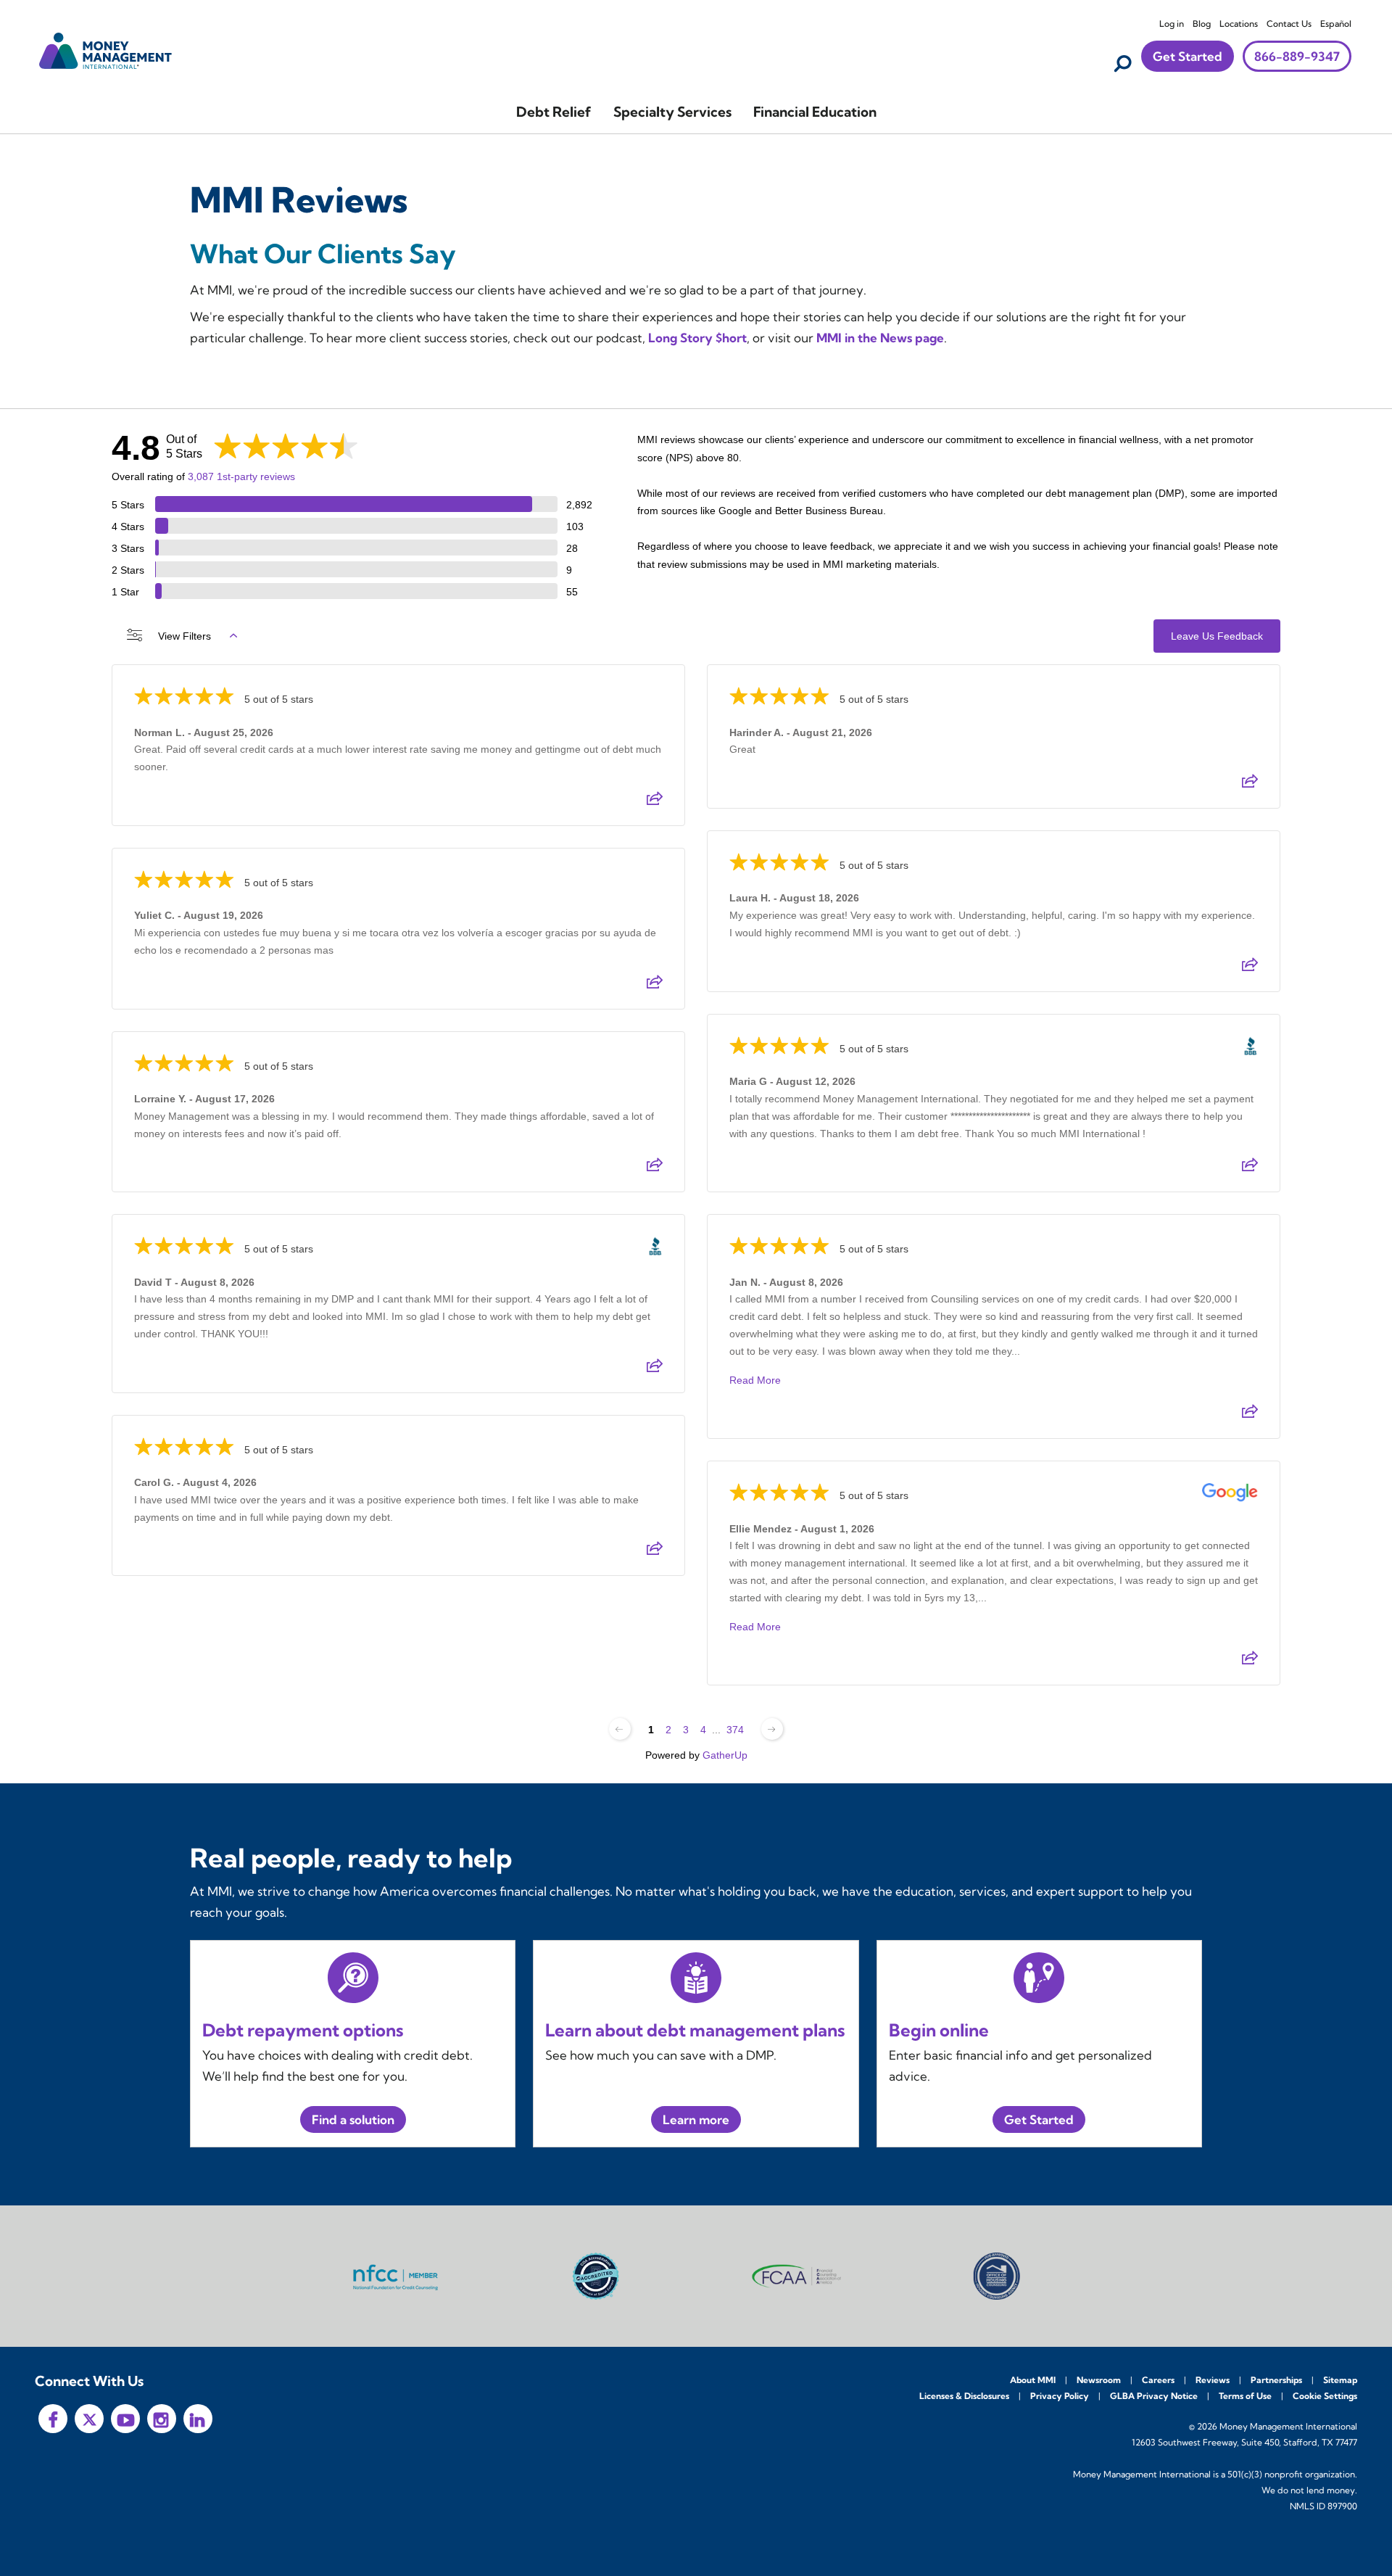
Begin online (939, 2030)
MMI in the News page (880, 338)
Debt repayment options (303, 2030)
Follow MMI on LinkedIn (198, 2419)
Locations (1239, 24)
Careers (1158, 2380)
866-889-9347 (1297, 56)
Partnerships (1276, 2380)
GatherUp (725, 1755)
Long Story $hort (697, 338)
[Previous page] (620, 1729)
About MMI (1033, 2380)
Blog (1202, 24)
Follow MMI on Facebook (53, 2419)
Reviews (1213, 2380)
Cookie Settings (1325, 2396)
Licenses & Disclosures (964, 2396)
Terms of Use (1245, 2396)
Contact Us (1289, 24)
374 (735, 1730)
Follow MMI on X (89, 2419)
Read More (755, 1380)
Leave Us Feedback (1217, 636)
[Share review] (655, 803)
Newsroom (1099, 2380)
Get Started (1188, 56)
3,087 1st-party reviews (241, 476)
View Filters (185, 636)
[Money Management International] (106, 49)
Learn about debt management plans (695, 2030)
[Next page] (772, 1729)
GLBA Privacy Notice (1154, 2396)
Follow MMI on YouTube (125, 2419)
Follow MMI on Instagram (162, 2419)
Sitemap (1340, 2380)
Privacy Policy (1060, 2396)
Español (1336, 24)
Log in (1172, 24)
